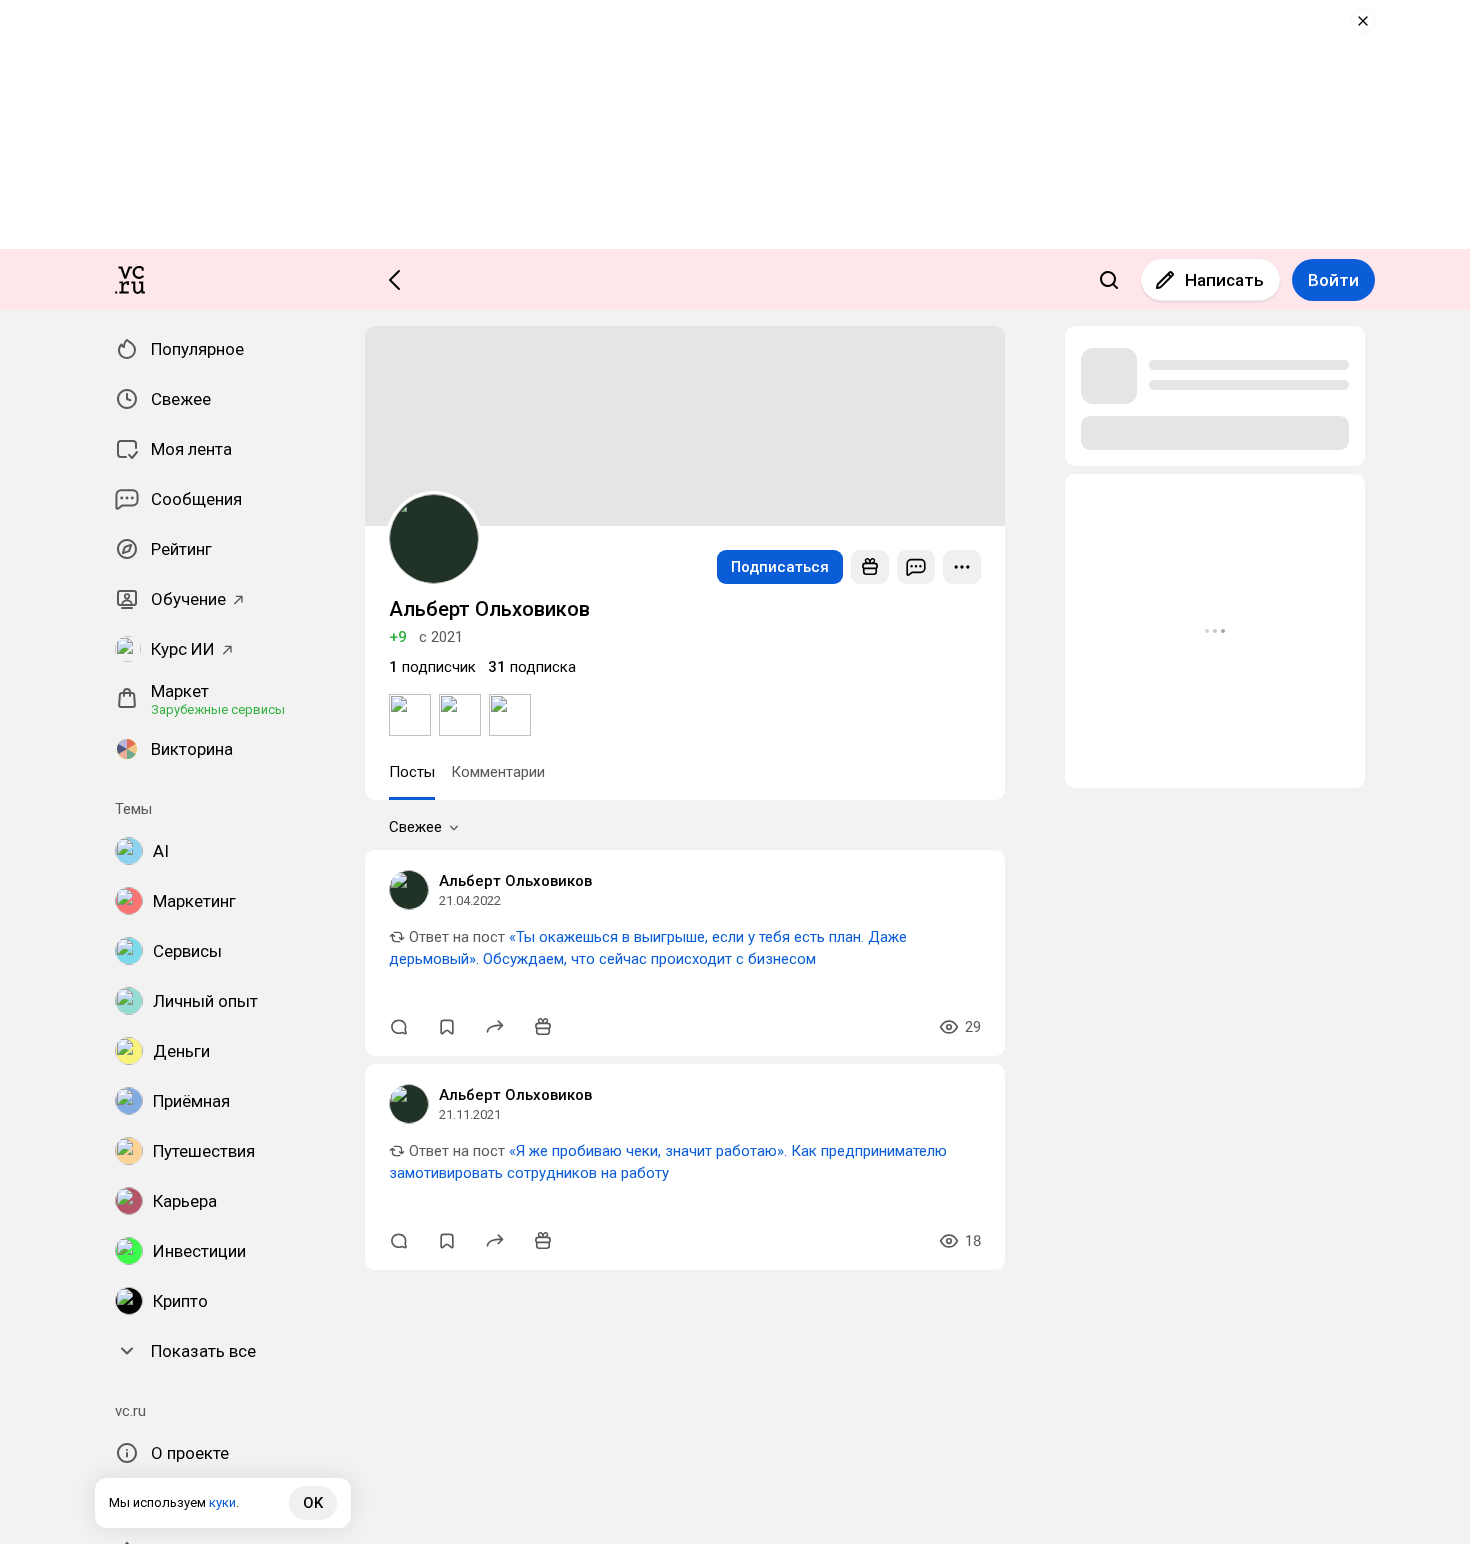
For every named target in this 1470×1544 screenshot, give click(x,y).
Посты (412, 772)
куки (222, 1502)
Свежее (415, 827)
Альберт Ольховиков (515, 881)
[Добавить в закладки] (447, 1027)
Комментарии (498, 772)
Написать (1224, 280)
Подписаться (780, 567)
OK (313, 1503)
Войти (1333, 280)
